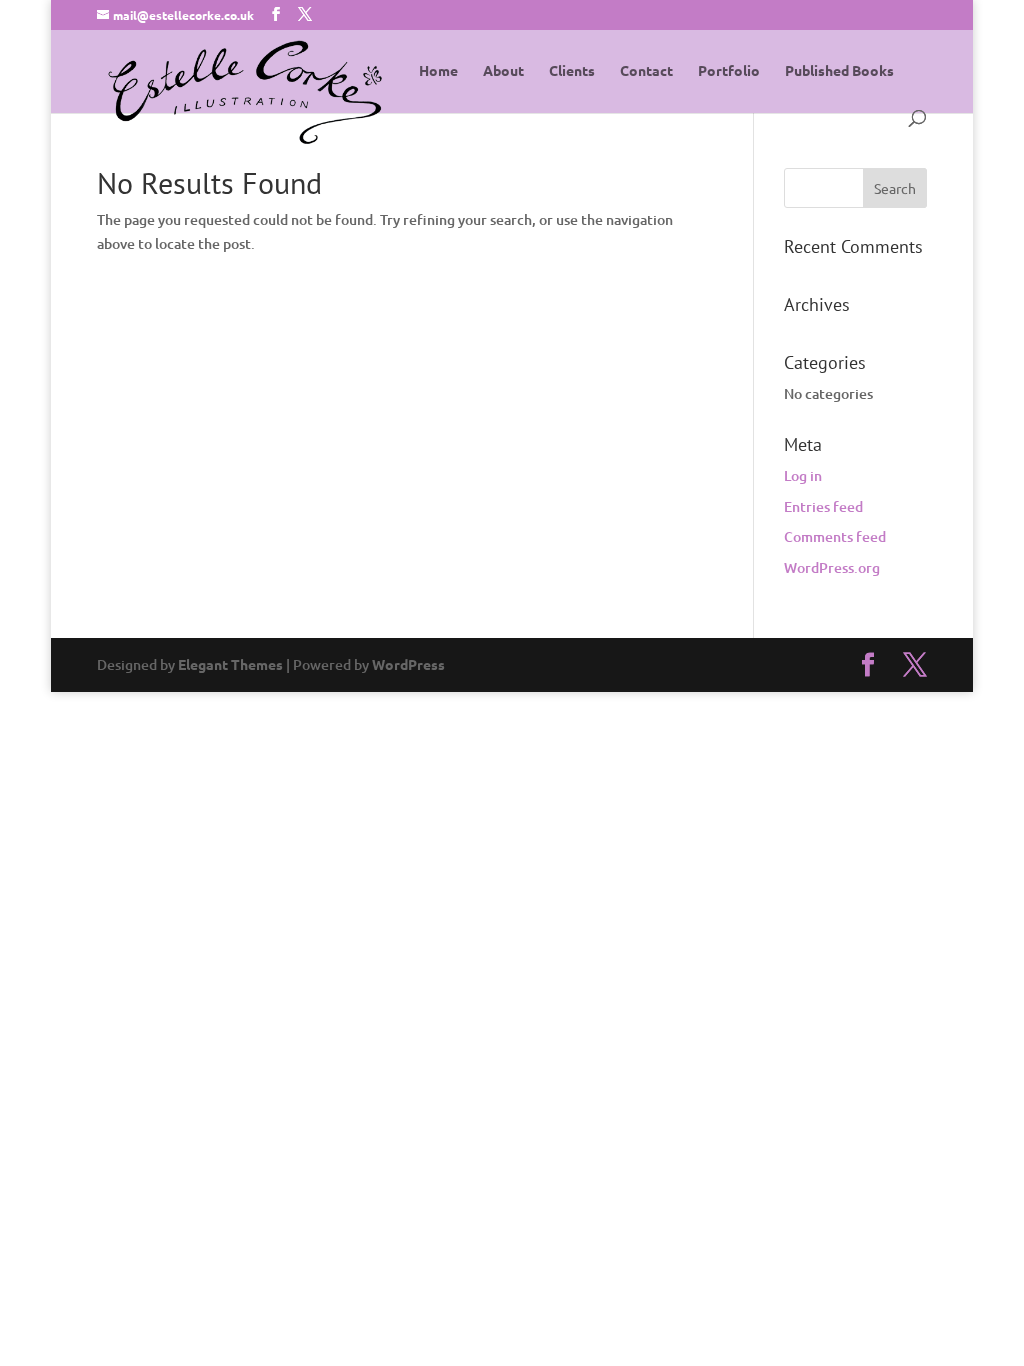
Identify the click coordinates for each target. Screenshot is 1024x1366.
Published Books (839, 71)
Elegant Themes (230, 664)
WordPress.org (832, 567)
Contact (646, 71)
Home (438, 71)
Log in (803, 475)
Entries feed (823, 506)
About (503, 71)
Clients (572, 71)
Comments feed (835, 536)
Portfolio (729, 71)
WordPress (408, 664)
